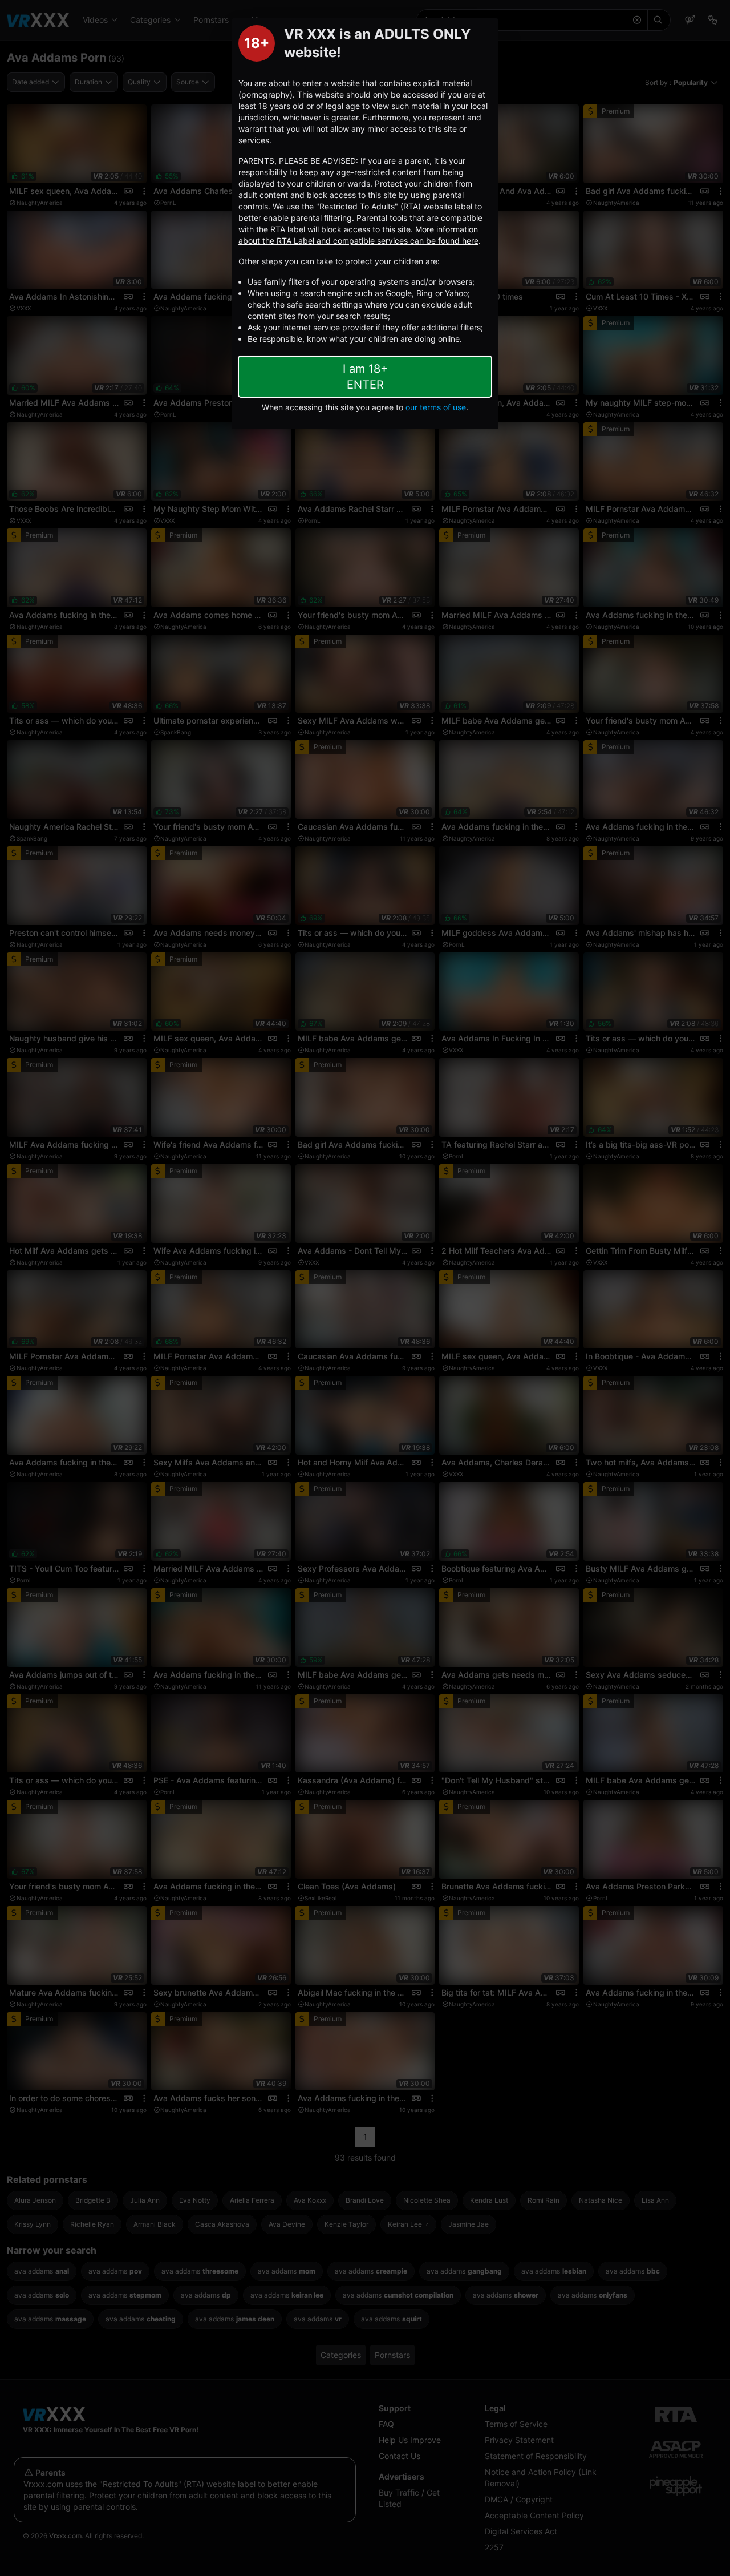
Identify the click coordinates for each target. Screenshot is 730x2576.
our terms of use (436, 407)
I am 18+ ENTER (365, 377)
